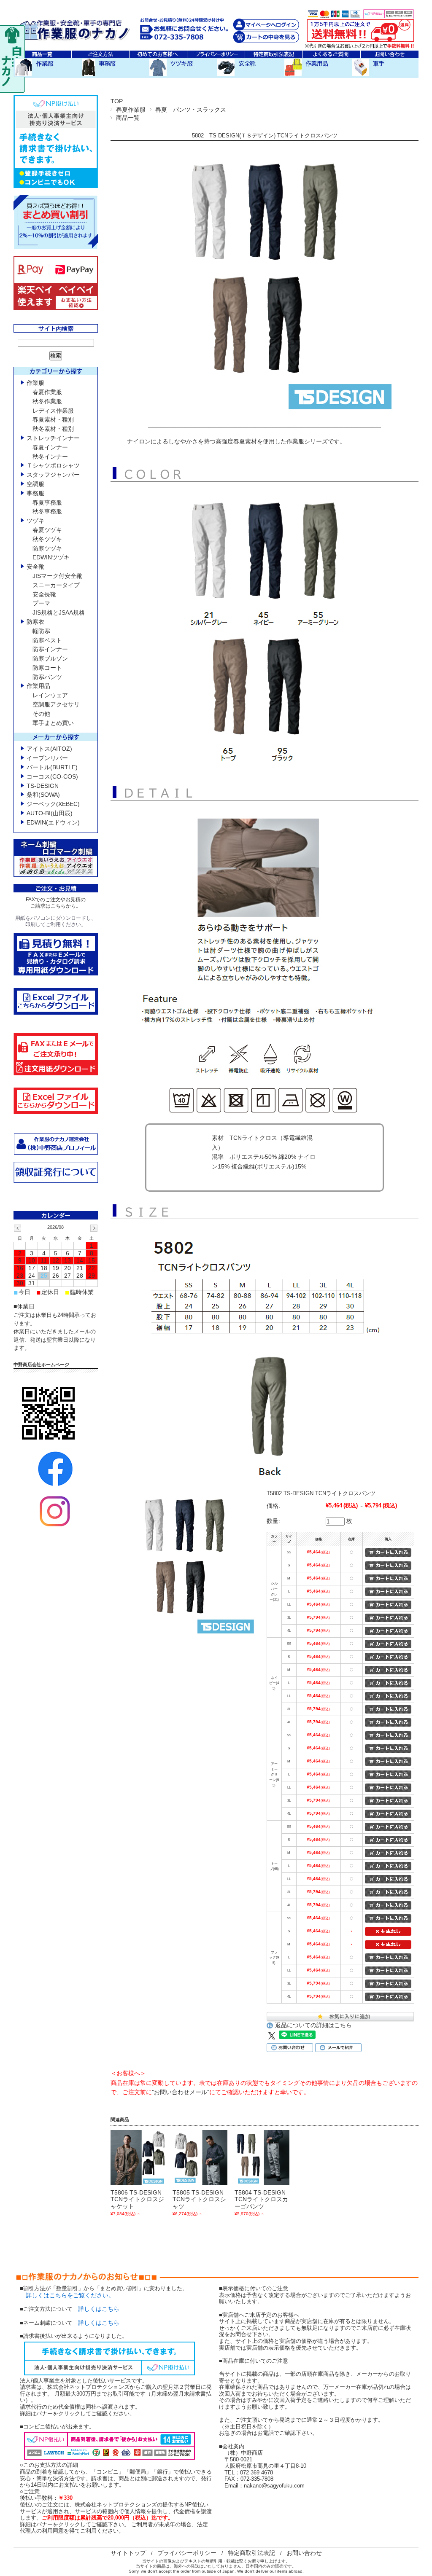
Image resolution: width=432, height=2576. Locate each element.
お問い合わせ (304, 2553)
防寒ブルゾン (50, 658)
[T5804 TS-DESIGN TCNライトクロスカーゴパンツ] (262, 2157)
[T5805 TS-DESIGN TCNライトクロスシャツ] (200, 2157)
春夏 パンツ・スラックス (191, 110)
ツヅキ (35, 521)
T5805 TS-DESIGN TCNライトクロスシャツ (199, 2200)
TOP (117, 101)
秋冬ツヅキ (47, 539)
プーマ (41, 603)
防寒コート (47, 668)
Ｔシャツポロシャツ (53, 465)
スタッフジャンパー (53, 475)
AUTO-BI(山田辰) (50, 813)
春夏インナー (50, 447)
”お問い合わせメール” (181, 2092)
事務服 (35, 493)
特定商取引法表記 (251, 2553)
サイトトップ (128, 2553)
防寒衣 (35, 622)
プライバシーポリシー (187, 2553)
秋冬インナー (50, 457)
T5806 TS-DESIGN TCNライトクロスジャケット (137, 2200)
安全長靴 (44, 594)
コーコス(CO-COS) (52, 776)
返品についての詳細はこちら (313, 2025)
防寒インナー (50, 649)
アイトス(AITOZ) (49, 749)
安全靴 (35, 567)
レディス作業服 (53, 411)
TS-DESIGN (43, 786)
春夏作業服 (131, 110)
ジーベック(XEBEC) (53, 804)
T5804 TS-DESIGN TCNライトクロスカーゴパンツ (261, 2200)
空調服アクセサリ (56, 704)
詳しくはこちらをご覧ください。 (67, 2295)
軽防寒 (41, 631)
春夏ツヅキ (47, 530)
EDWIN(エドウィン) (53, 822)
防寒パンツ (47, 677)
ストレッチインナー (53, 438)
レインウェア (50, 695)
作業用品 (38, 686)
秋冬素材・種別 (53, 429)
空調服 (35, 484)
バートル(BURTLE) (52, 767)
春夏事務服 (47, 502)
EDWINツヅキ (51, 557)
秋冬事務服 (47, 511)
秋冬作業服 (47, 401)
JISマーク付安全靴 (57, 576)
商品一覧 (128, 118)
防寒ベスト (47, 640)
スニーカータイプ (56, 585)
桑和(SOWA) (43, 795)
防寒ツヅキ (47, 548)
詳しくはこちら (99, 2309)
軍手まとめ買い (53, 723)
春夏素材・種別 (53, 419)
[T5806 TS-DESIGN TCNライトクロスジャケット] (138, 2157)
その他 (41, 714)
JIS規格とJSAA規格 (59, 612)
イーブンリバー (47, 758)
